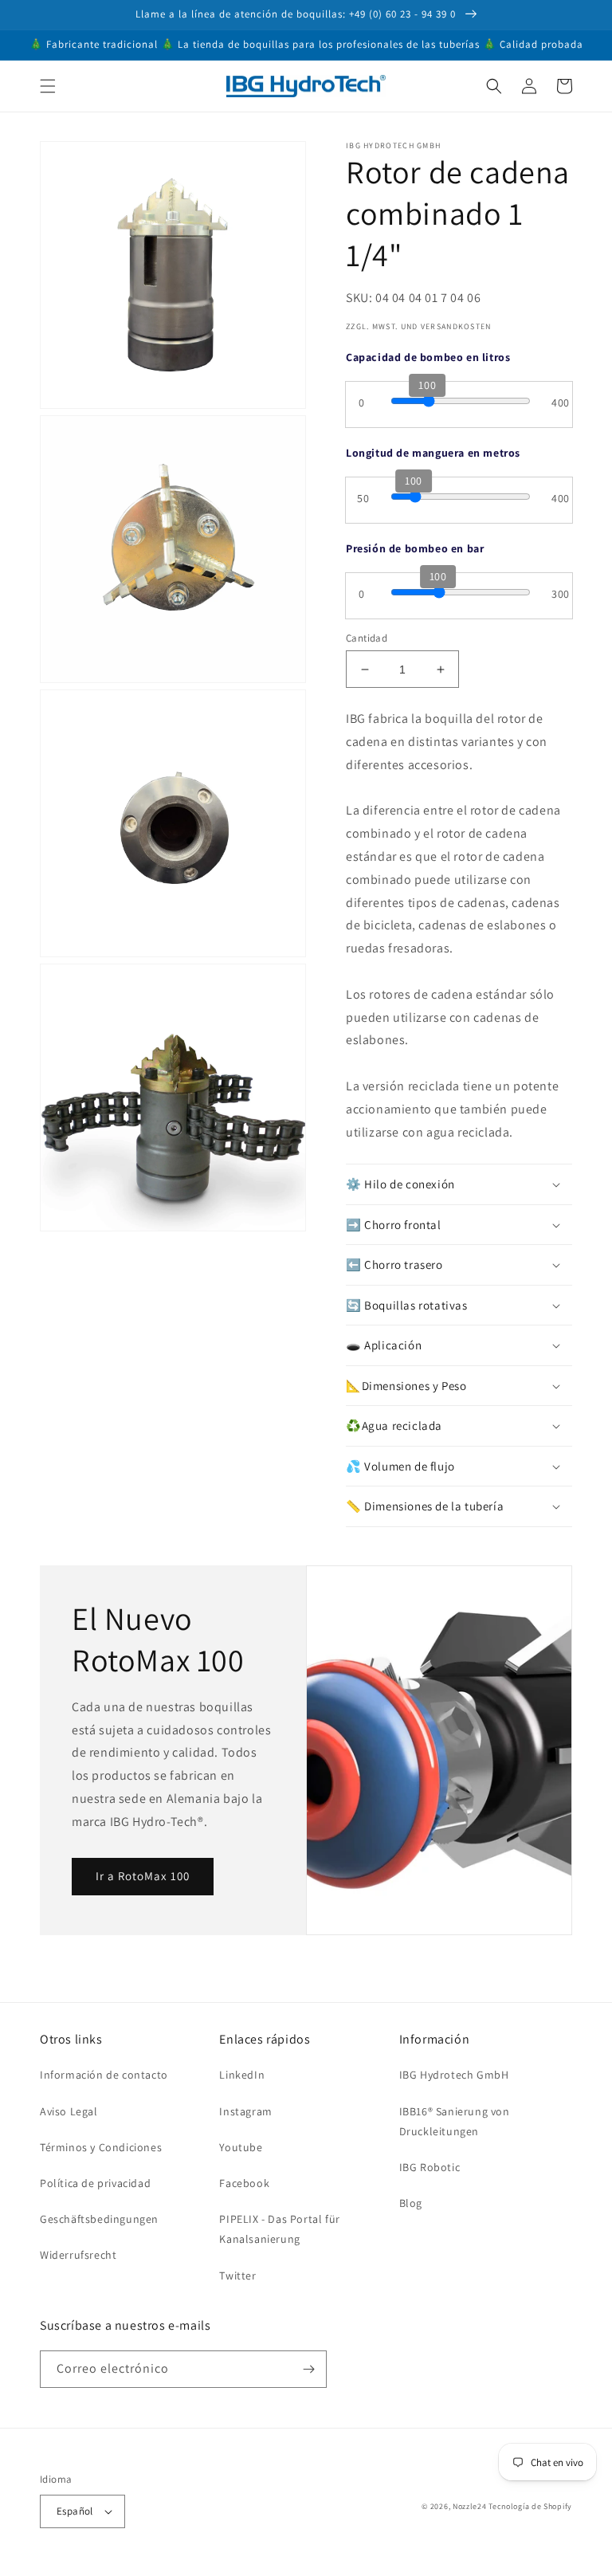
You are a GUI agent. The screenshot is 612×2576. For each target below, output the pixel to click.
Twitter (237, 2276)
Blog (411, 2203)
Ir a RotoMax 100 (143, 1876)
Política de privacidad (95, 2183)
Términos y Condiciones (101, 2147)
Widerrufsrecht (78, 2255)
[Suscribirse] (308, 2369)
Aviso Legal (69, 2111)
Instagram (245, 2111)
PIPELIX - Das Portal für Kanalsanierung (279, 2229)
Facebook (244, 2183)
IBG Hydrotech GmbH (454, 2075)
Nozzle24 (470, 2506)
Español (75, 2511)
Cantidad (367, 638)
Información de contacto (104, 2075)
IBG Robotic (430, 2167)
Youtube (241, 2147)
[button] (48, 86)
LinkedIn (242, 2075)
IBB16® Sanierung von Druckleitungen (455, 2121)
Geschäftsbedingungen (99, 2219)
